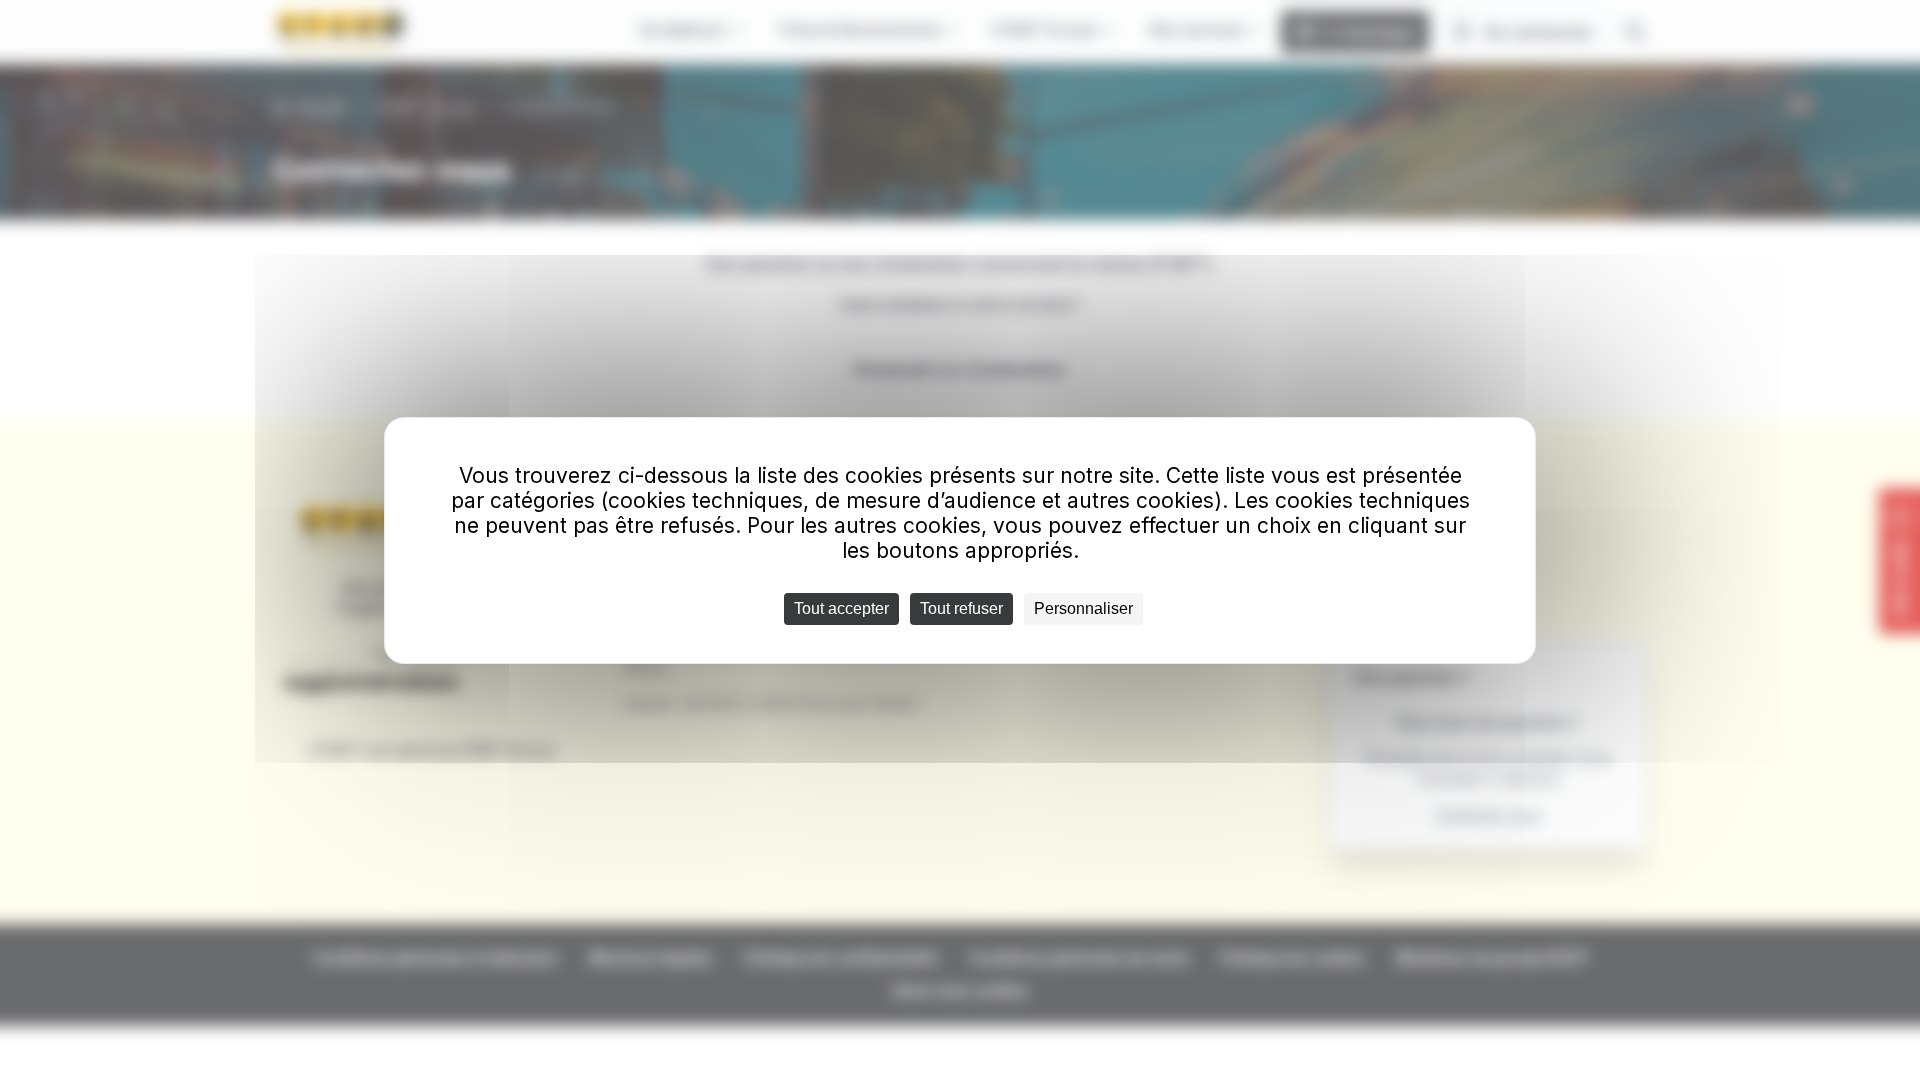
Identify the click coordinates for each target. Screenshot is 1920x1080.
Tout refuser (961, 608)
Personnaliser (1083, 608)
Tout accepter (841, 608)
